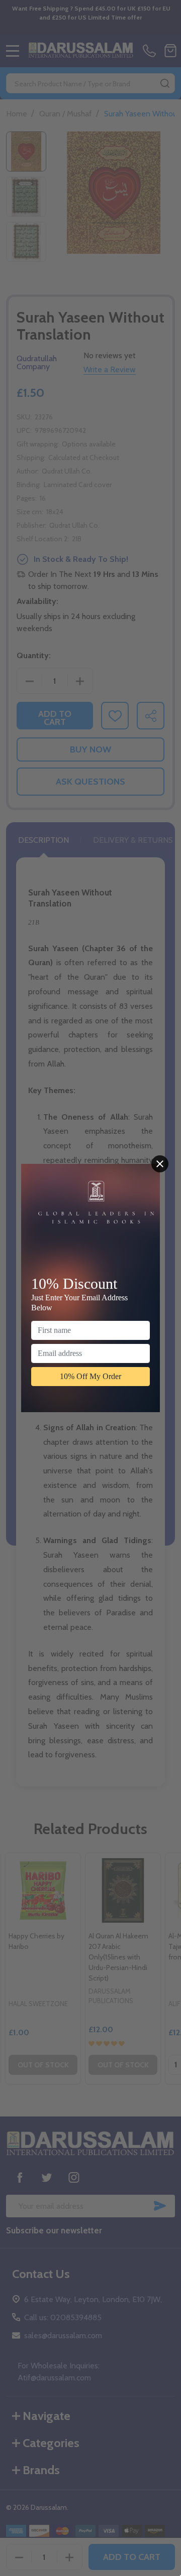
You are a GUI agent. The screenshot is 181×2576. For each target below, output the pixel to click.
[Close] (160, 1164)
